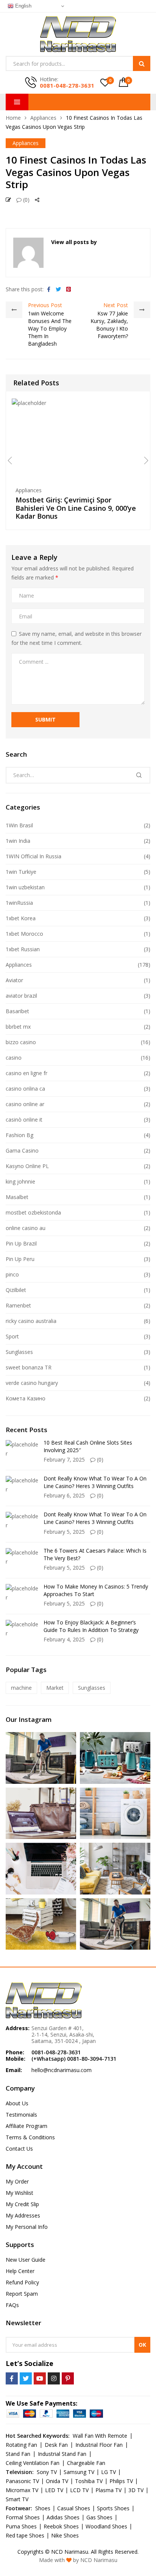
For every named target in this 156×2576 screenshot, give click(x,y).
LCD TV (79, 2490)
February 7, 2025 (64, 1460)
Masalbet (17, 1197)
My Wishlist (19, 2193)
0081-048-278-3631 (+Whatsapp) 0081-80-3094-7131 (74, 2055)
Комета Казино (26, 1398)
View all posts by (74, 242)
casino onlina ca (25, 1089)
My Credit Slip (22, 2204)
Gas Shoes (99, 2517)
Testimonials (21, 2115)
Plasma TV (108, 2490)
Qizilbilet (16, 1290)
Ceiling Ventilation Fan (33, 2463)
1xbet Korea (21, 918)
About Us (17, 2103)
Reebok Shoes (61, 2526)
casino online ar (25, 1104)
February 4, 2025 (64, 1639)
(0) (26, 200)
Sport (12, 1336)
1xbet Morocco (24, 934)
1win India (18, 841)
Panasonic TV (22, 2481)
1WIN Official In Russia (34, 856)
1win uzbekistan (25, 887)
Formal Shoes (23, 2517)
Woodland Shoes (106, 2526)
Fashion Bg (19, 1135)
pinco (12, 1274)
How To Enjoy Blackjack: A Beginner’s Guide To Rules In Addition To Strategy (91, 1626)
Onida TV (57, 2481)
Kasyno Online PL (27, 1166)
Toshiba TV (89, 2481)
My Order (17, 2181)
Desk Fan (56, 2445)
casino (14, 1058)
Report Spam (22, 2294)
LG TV (108, 2472)
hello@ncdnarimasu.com (62, 2070)
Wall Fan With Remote (100, 2436)
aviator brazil (21, 996)
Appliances (43, 118)
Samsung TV (79, 2472)
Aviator (14, 980)
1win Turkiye (21, 872)
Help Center (20, 2271)
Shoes (43, 2508)
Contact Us (19, 2149)
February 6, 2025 (64, 1495)
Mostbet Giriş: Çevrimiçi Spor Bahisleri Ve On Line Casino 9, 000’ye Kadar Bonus (76, 508)
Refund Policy (22, 2282)
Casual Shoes (74, 2508)
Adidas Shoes (63, 2517)
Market (55, 1688)
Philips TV (121, 2481)
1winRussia (19, 903)
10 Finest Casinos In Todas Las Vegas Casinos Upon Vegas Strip (76, 172)
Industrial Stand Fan (62, 2454)
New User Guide (26, 2260)
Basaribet (17, 1011)
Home (13, 118)
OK (142, 2345)
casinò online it (24, 1120)
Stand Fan (18, 2454)
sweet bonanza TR (29, 1367)
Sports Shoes (113, 2508)
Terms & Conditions (30, 2137)
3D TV (136, 2490)
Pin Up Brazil (21, 1243)
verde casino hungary (32, 1383)
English (23, 6)
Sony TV (47, 2472)
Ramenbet (18, 1305)
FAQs (12, 2305)
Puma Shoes (21, 2526)
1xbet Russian (23, 949)
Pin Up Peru (20, 1259)
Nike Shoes (65, 2535)
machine (21, 1688)
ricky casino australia (31, 1321)
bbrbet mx (18, 1027)
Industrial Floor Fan (99, 2445)
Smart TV (17, 2499)
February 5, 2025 (64, 1532)
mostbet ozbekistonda (33, 1212)
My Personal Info (27, 2227)
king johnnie (20, 1181)
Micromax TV (22, 2490)
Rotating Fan (21, 2445)
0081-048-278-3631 (67, 85)
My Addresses (23, 2215)
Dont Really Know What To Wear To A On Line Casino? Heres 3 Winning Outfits (95, 1482)
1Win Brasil (19, 825)
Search (142, 63)
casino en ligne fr (27, 1073)
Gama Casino (22, 1150)
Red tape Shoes (25, 2535)
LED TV (54, 2490)
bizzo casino (21, 1042)
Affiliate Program (27, 2126)
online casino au (26, 1228)
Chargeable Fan (86, 2463)
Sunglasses (19, 1352)
